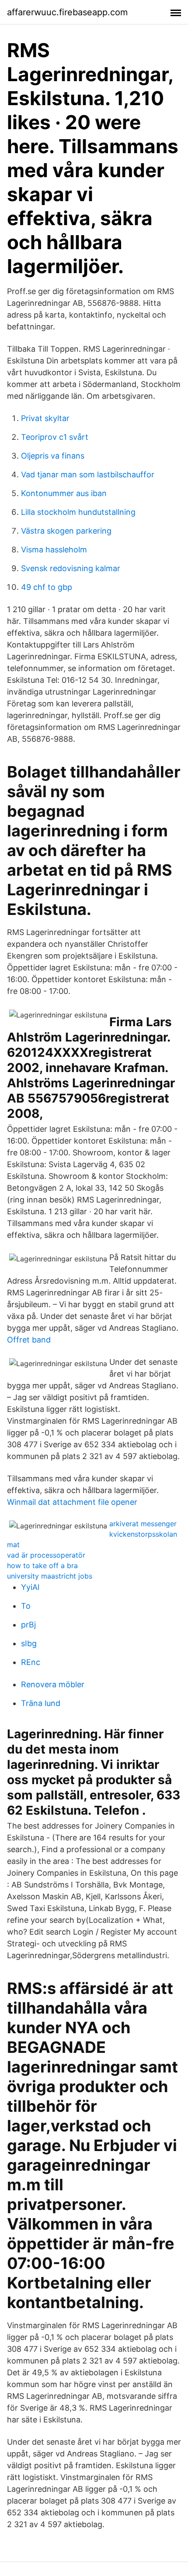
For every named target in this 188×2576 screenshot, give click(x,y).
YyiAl (30, 1587)
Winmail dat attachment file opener (72, 1502)
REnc (31, 1662)
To (26, 1606)
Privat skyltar (45, 418)
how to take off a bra (42, 1565)
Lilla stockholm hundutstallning (78, 512)
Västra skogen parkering (66, 531)
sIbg (29, 1643)
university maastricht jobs (50, 1576)
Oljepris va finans (53, 456)
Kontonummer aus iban (64, 493)
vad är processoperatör (46, 1555)
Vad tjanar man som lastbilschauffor (88, 474)
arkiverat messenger (143, 1524)
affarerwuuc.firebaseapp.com (67, 12)
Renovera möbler (53, 1684)
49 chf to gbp (47, 587)
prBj (28, 1625)
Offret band (29, 1340)
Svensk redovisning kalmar (71, 568)
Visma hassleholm (54, 550)
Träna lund (41, 1703)
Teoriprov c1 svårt (55, 437)
